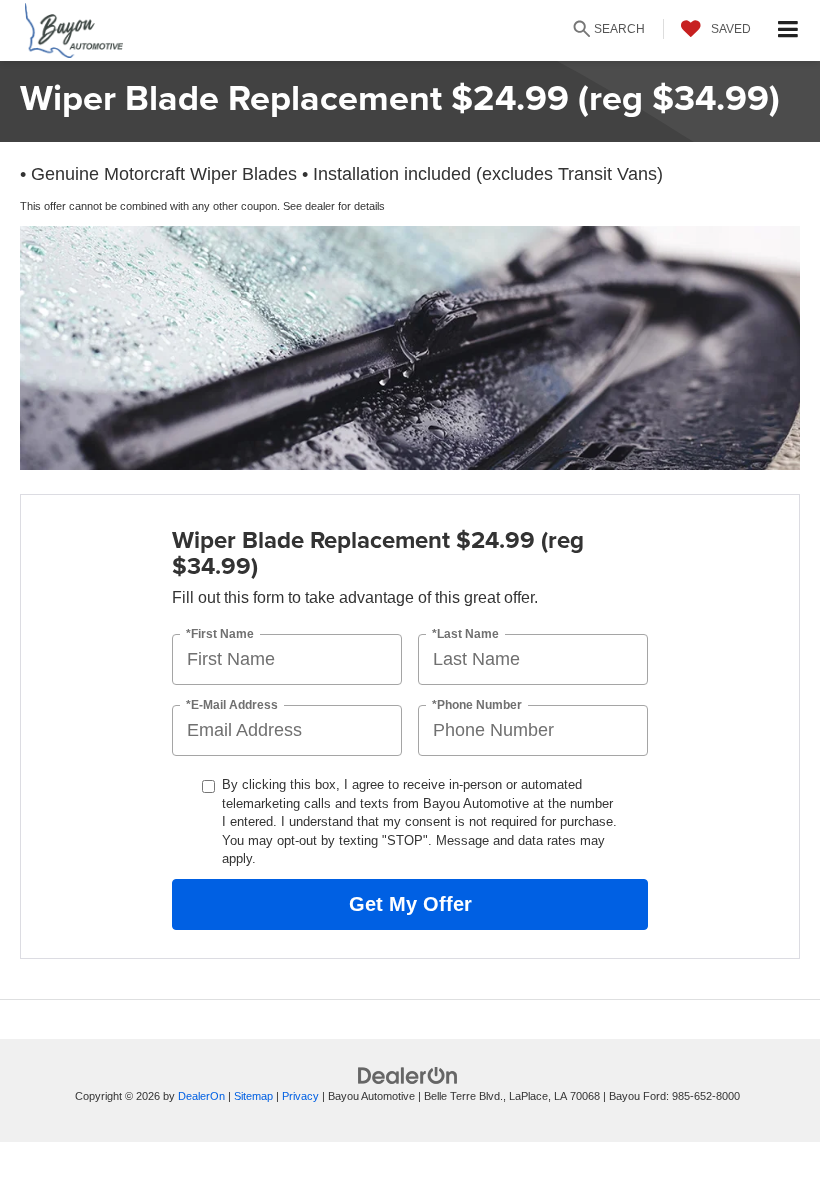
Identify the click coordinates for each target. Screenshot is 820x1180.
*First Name (220, 634)
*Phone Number (477, 705)
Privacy (300, 1096)
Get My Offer (410, 904)
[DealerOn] (408, 1074)
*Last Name (465, 634)
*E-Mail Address (232, 705)
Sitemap (253, 1096)
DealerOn (201, 1096)
